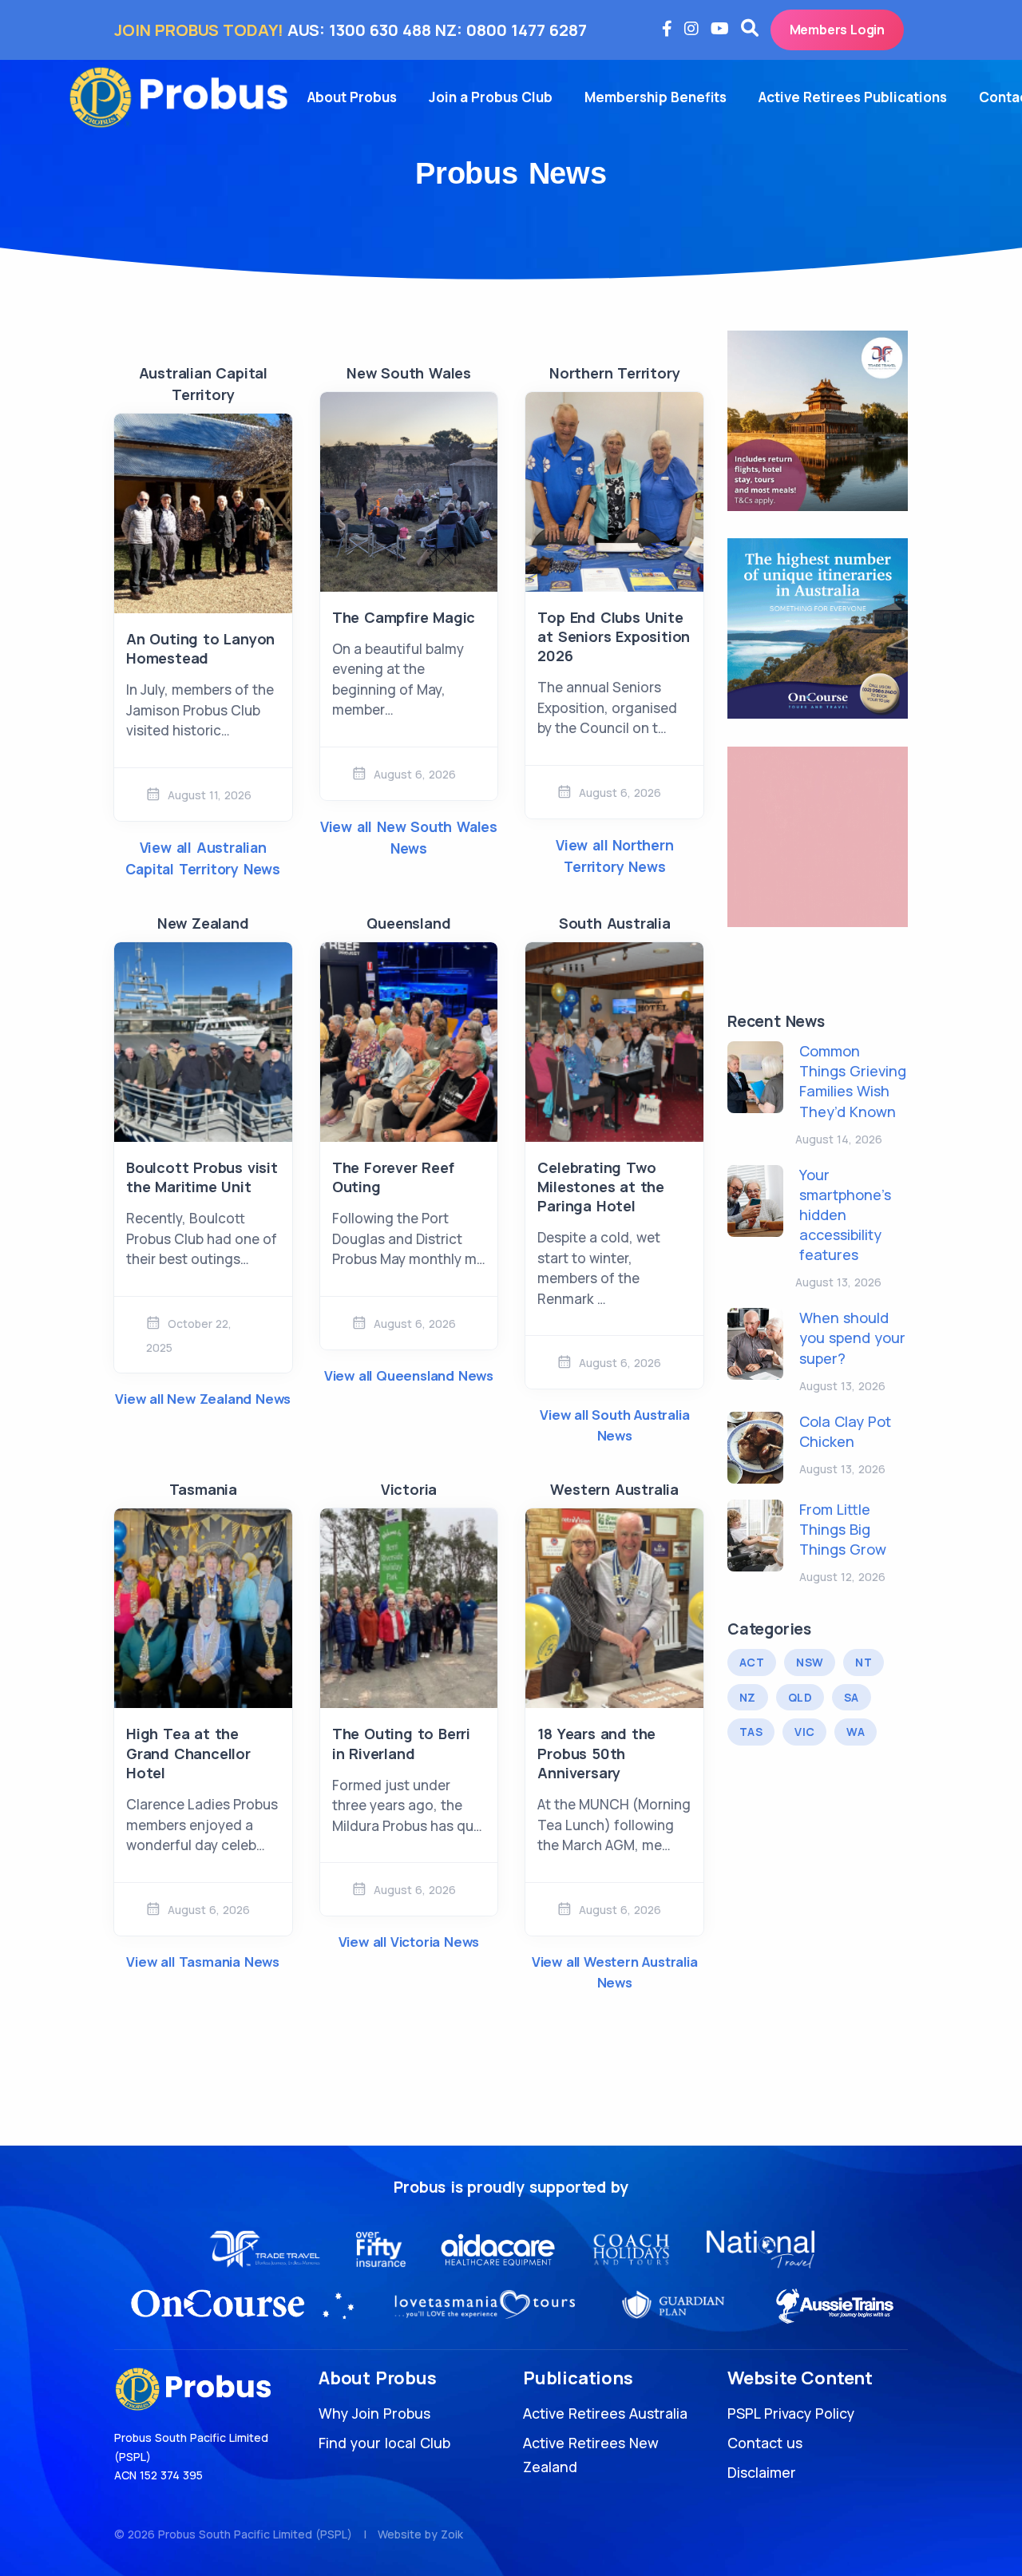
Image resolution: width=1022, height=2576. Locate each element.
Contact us (765, 2443)
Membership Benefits (656, 97)
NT (864, 1662)
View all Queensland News (409, 1375)
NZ (748, 1697)
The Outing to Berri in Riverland (401, 1743)
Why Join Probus (374, 2413)
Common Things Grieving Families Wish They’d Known (853, 1081)
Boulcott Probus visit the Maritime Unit (202, 1177)
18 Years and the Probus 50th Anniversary (596, 1753)
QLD (800, 1697)
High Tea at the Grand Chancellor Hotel (188, 1753)
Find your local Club (384, 2443)
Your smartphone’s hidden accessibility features (845, 1215)
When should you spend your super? (852, 1338)
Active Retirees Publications (853, 97)
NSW (810, 1662)
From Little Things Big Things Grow (843, 1529)
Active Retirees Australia (605, 2413)
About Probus (352, 97)
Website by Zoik (420, 2534)
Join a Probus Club (491, 97)
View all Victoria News (409, 1942)
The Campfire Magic (404, 617)
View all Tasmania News (203, 1962)
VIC (804, 1732)
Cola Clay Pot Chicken (845, 1431)
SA (852, 1697)
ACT (752, 1662)
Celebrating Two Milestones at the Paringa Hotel (601, 1187)
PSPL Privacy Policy (791, 2413)
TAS (751, 1732)
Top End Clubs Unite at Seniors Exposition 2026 (614, 637)
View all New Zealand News (203, 1399)
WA (856, 1732)
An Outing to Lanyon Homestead (200, 648)
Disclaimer (762, 2472)
